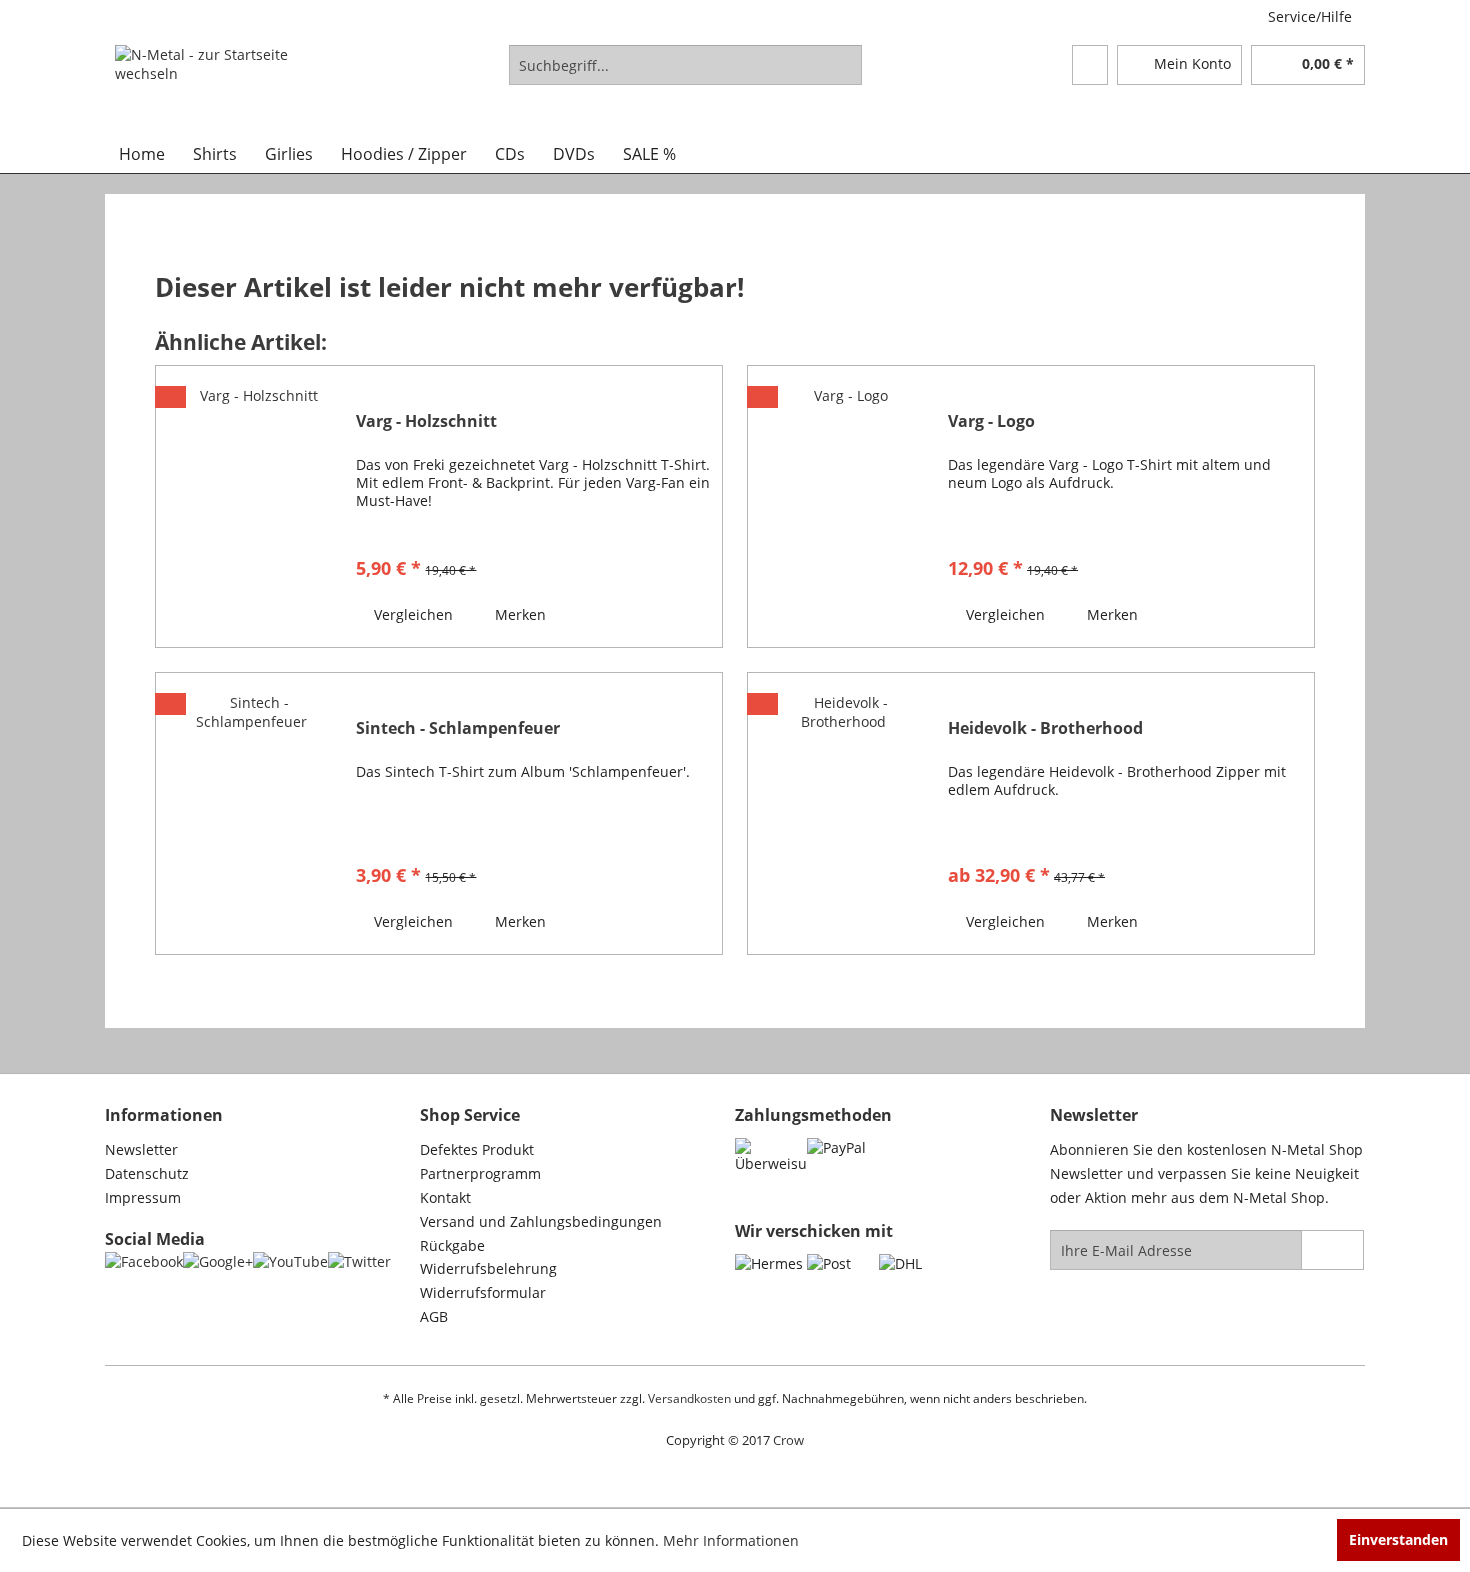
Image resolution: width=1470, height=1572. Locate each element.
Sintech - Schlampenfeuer (458, 728)
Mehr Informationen (731, 1540)
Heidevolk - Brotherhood (1045, 728)
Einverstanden (1398, 1539)
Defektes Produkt (477, 1149)
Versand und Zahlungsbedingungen (541, 1221)
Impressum (143, 1197)
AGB (434, 1316)
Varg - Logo (991, 421)
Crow (788, 1440)
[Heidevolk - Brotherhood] (843, 813)
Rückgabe (452, 1245)
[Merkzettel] (1090, 65)
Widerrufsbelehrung (488, 1268)
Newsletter (141, 1149)
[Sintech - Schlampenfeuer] (251, 813)
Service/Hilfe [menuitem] (1310, 16)
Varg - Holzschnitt (426, 421)
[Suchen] (843, 65)
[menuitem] (685, 65)
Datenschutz (147, 1173)
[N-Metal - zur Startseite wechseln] (207, 85)
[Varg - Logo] (843, 506)
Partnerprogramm (480, 1173)
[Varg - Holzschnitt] (251, 506)
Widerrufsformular (483, 1292)
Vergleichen (411, 614)
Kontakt (445, 1197)
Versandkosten (689, 1398)
